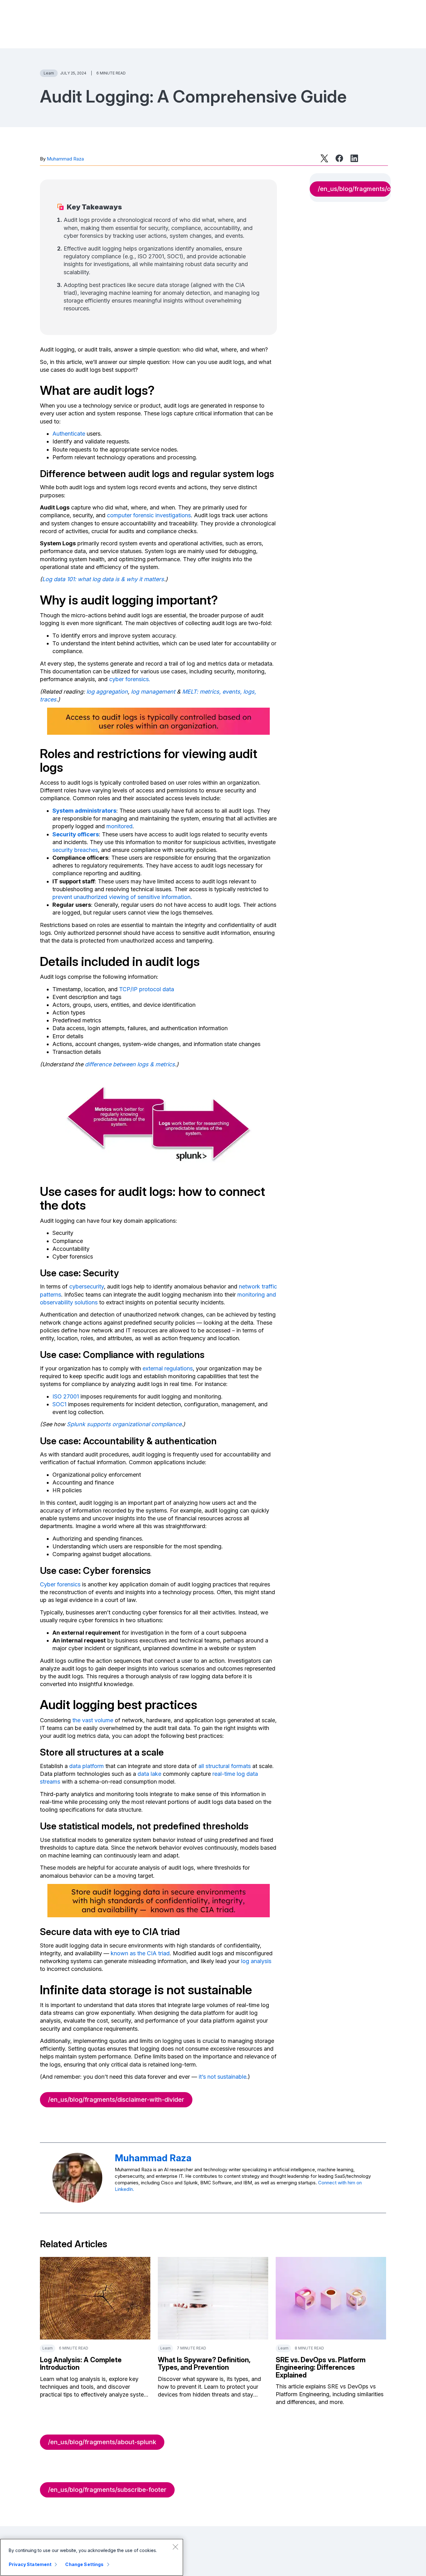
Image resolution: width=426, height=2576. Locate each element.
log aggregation (107, 692)
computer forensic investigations (149, 515)
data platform (87, 1766)
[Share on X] (324, 158)
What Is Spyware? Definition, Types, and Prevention (204, 2363)
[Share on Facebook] (339, 158)
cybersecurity (87, 1286)
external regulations (168, 1368)
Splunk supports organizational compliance (124, 1424)
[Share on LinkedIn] (354, 158)
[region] (92, 2557)
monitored (119, 826)
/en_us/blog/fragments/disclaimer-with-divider (116, 2100)
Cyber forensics (60, 1584)
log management (153, 692)
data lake (149, 1774)
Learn (49, 73)
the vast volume (93, 1720)
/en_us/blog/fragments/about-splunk (102, 2442)
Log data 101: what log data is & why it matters (103, 579)
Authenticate (69, 434)
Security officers (76, 834)
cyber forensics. (130, 679)
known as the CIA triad (140, 1953)
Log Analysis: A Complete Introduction (81, 2363)
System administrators (84, 811)
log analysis (256, 1961)
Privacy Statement (30, 2564)
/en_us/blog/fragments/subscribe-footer (107, 2490)
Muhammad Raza (65, 159)
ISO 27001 (66, 1396)
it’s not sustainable (223, 2077)
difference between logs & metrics (130, 1064)
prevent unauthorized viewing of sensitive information (121, 897)
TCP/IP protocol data (147, 989)
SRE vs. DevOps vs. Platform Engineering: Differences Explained (321, 2367)
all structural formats (225, 1766)
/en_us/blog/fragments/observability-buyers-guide (354, 189)
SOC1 (59, 1404)
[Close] (175, 2547)
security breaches (75, 850)
